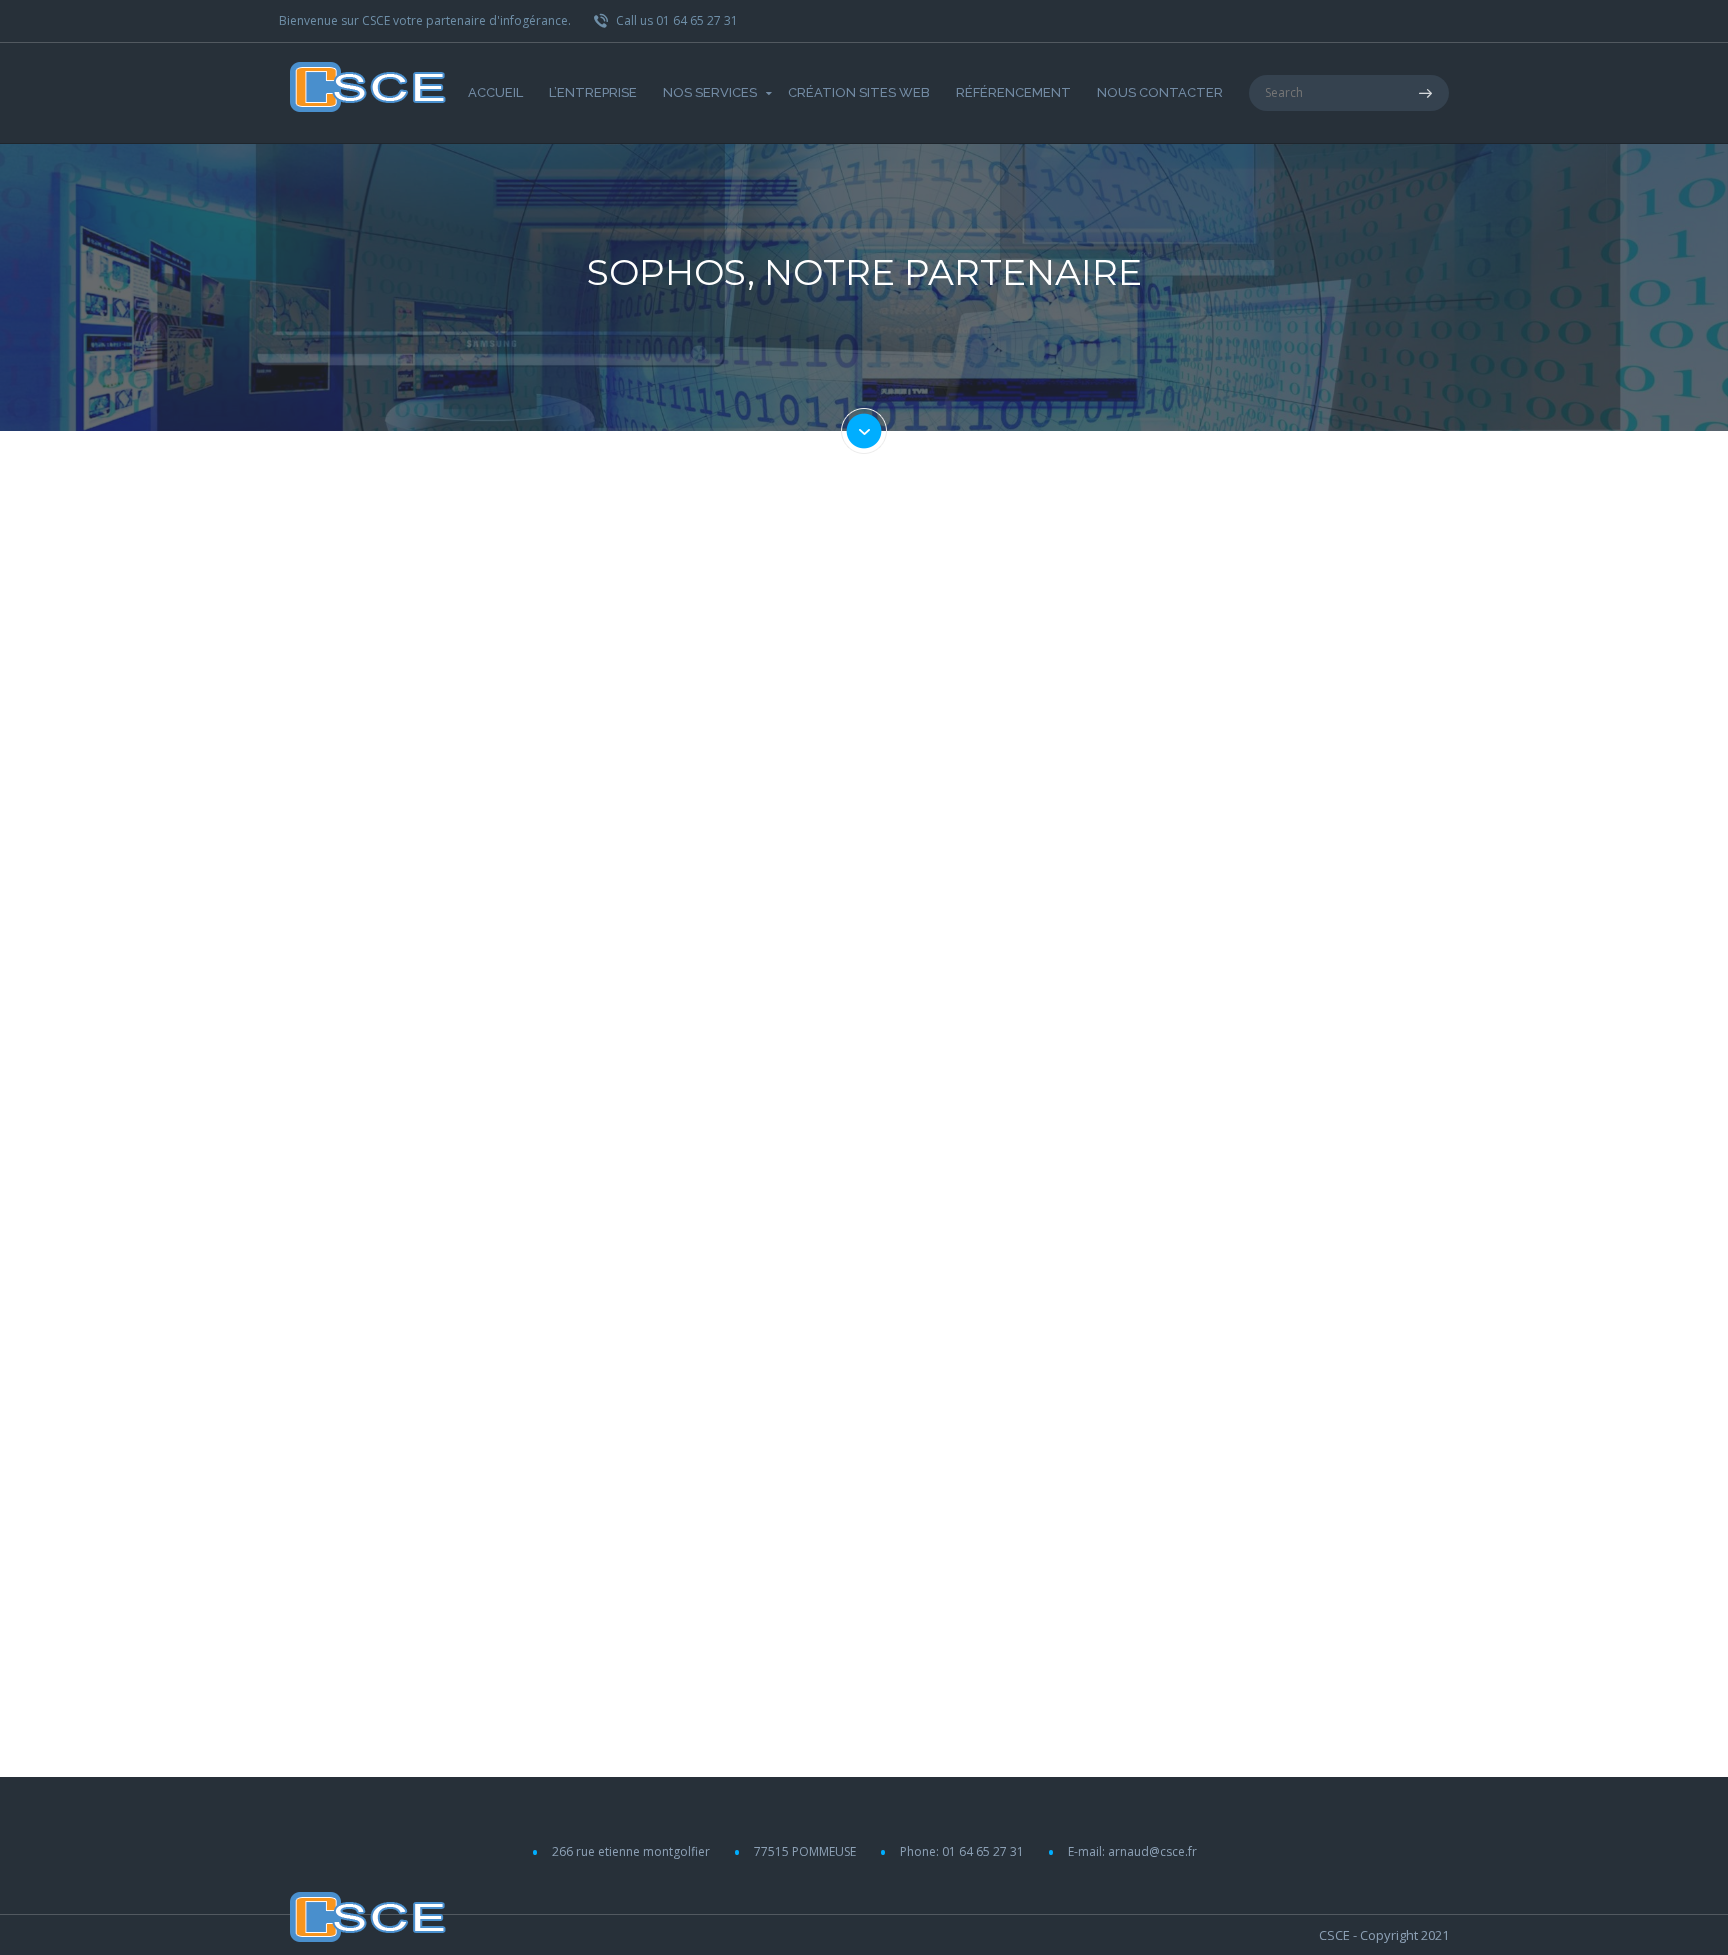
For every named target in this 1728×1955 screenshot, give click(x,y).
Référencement (1013, 92)
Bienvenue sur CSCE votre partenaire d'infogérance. (425, 20)
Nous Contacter (1160, 92)
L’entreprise (593, 92)
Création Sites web (859, 92)
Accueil (495, 92)
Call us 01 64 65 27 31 (675, 20)
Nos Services (710, 92)
